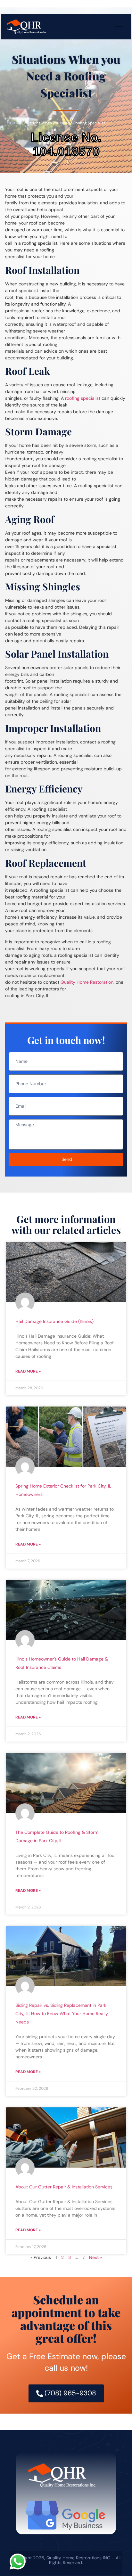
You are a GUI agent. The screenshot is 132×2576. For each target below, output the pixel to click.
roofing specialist (83, 398)
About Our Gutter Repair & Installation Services (64, 2187)
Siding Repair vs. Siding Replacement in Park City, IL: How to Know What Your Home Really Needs (62, 2014)
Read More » (28, 1371)
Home (13, 123)
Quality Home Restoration (87, 982)
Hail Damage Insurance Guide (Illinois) (54, 1321)
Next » (95, 2257)
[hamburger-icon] (119, 26)
